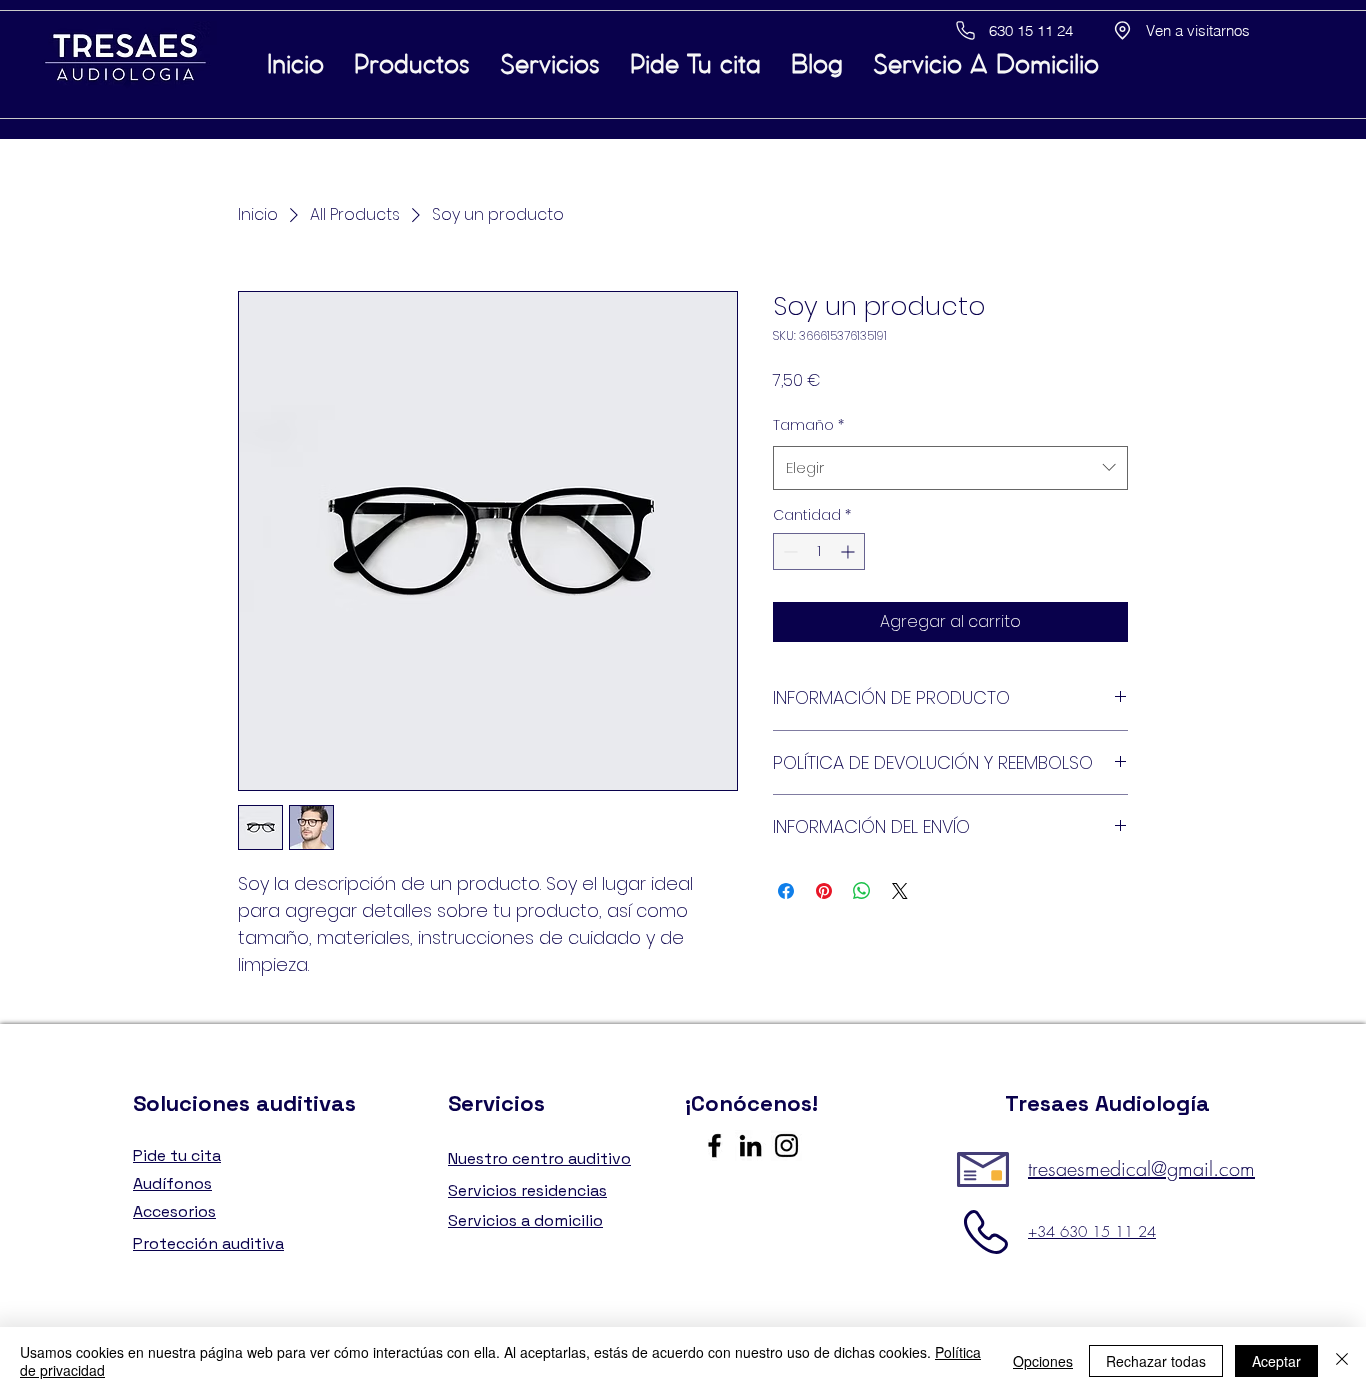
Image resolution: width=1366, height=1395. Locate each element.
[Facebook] (714, 1145)
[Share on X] (900, 891)
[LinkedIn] (750, 1145)
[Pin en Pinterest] (824, 891)
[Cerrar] (1342, 1361)
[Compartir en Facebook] (786, 891)
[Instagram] (786, 1145)
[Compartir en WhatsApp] (862, 891)
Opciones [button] (1043, 1361)
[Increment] (849, 551)
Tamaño (808, 425)
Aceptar (1276, 1361)
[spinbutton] (819, 551)
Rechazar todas (1156, 1361)
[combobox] (950, 468)
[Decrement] (788, 551)
